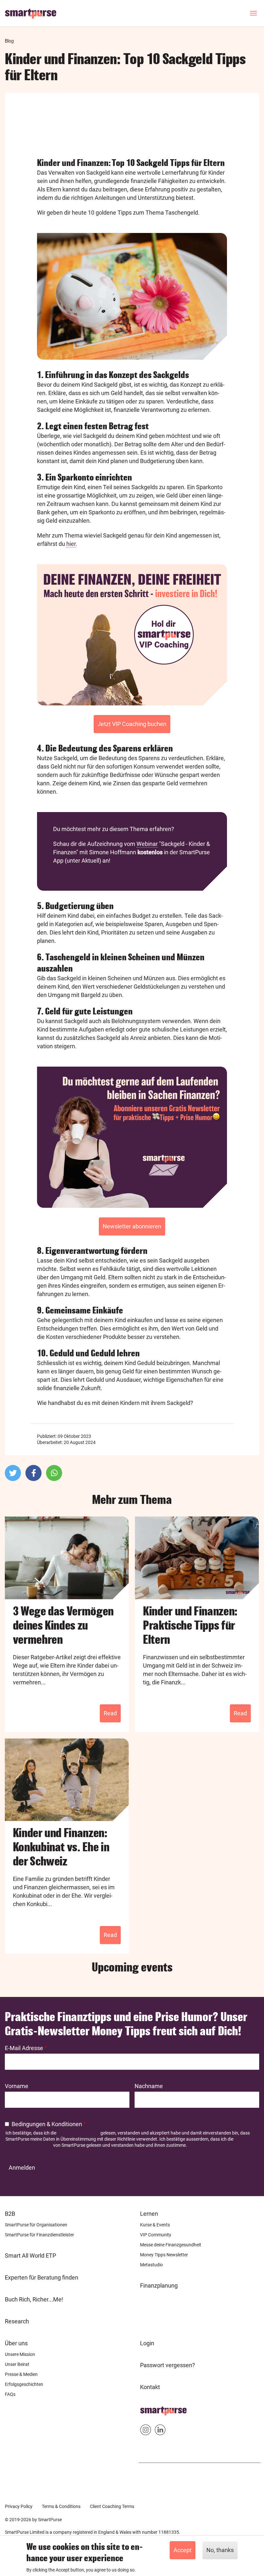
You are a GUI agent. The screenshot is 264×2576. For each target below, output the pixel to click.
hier (71, 544)
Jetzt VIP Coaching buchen (132, 724)
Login (147, 2343)
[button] (13, 1473)
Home (148, 2409)
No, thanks (220, 2550)
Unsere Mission (20, 2354)
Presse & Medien (21, 2374)
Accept (183, 2550)
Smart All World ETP (30, 2256)
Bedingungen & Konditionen (47, 2124)
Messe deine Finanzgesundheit (171, 2245)
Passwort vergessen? (168, 2365)
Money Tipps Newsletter (164, 2255)
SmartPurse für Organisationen (36, 2225)
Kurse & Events (155, 2225)
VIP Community (156, 2235)
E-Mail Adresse (24, 2048)
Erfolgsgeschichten (24, 2384)
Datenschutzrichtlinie (78, 2133)
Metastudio (151, 2265)
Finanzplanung (159, 2285)
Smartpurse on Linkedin (160, 2431)
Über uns (16, 2343)
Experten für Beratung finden (42, 2277)
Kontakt (150, 2387)
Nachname (149, 2086)
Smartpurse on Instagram (146, 2431)
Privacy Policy (19, 2506)
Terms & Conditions (61, 2506)
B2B (10, 2214)
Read (110, 1713)
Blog (9, 41)
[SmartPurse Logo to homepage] (33, 13)
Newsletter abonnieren (132, 1226)
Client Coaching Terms (112, 2506)
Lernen (149, 2214)
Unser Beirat (17, 2364)
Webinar (147, 844)
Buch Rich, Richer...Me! (34, 2299)
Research (17, 2321)
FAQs (10, 2394)
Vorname (17, 2086)
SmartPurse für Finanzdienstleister (39, 2235)
